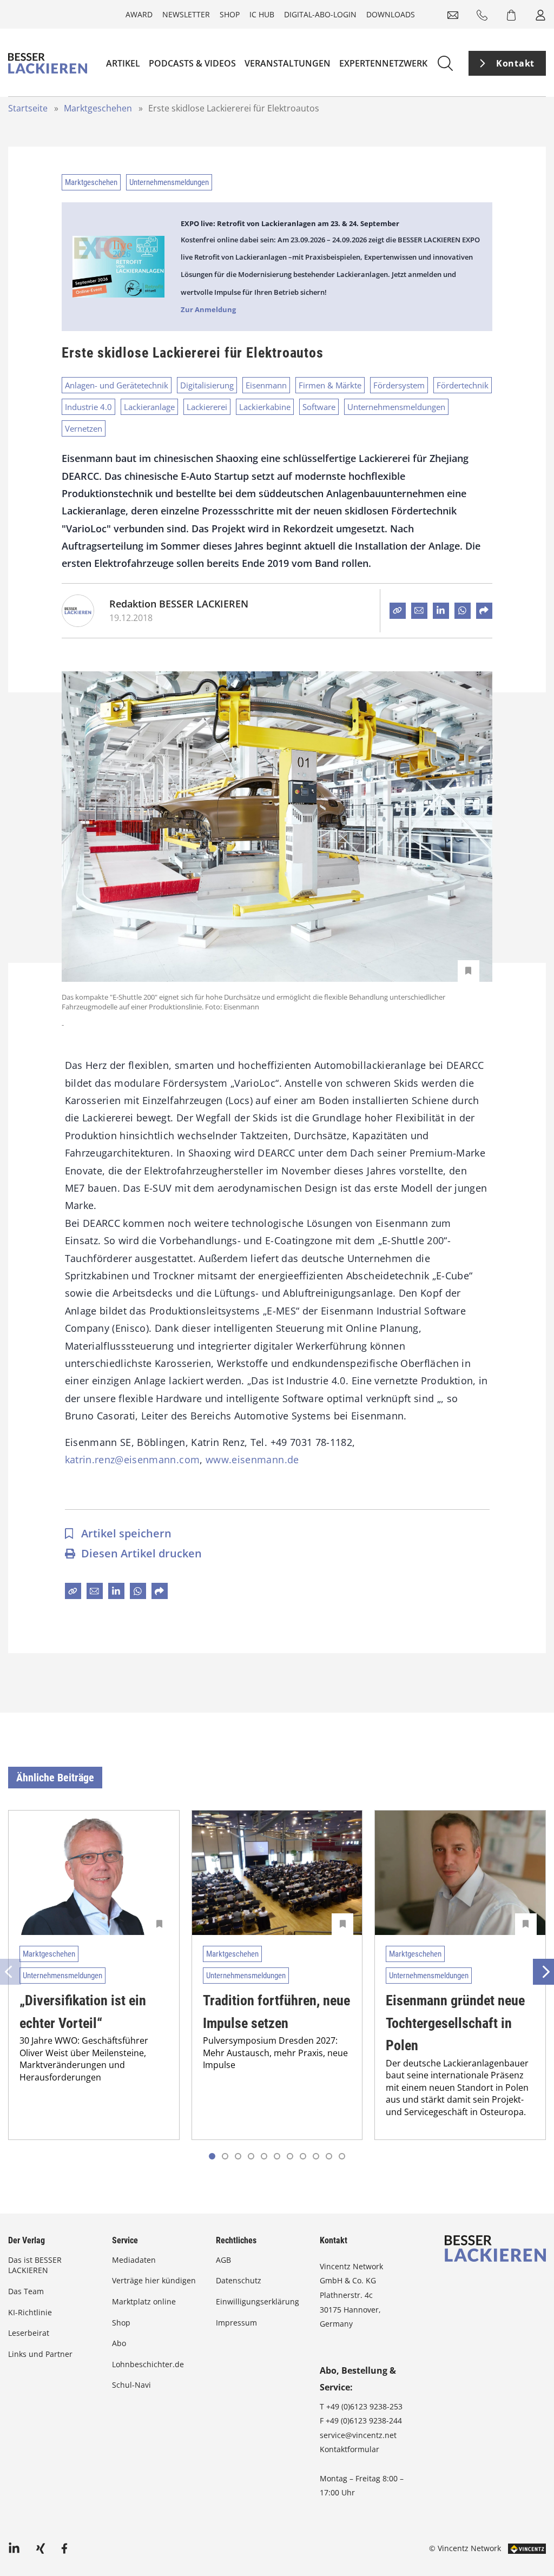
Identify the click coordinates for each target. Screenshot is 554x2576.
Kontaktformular (349, 2449)
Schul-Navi (131, 2385)
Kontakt (515, 63)
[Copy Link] (398, 611)
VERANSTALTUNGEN (288, 63)
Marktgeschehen (98, 108)
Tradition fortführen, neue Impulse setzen (276, 2012)
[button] (225, 2156)
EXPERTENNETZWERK (383, 63)
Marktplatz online (144, 2301)
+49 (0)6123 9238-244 (364, 2420)
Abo (119, 2343)
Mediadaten (134, 2260)
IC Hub (262, 14)
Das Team (26, 2291)
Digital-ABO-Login (320, 14)
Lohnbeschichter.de (148, 2364)
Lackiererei (207, 407)
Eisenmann (266, 385)
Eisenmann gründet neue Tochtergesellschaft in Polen (455, 2023)
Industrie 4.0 (88, 407)
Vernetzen (84, 428)
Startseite (28, 108)
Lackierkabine (265, 407)
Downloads (391, 14)
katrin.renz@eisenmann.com (133, 1459)
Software (319, 407)
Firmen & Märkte (330, 385)
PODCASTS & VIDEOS (192, 63)
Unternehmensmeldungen (169, 182)
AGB (223, 2260)
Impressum (236, 2323)
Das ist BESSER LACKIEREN (35, 2265)
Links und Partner (40, 2354)
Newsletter (186, 14)
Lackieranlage (149, 407)
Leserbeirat (29, 2333)
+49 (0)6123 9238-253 (364, 2406)
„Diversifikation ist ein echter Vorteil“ (83, 2012)
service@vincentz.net (358, 2435)
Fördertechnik (463, 385)
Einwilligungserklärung (258, 2301)
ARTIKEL (123, 63)
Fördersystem (399, 385)
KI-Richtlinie (30, 2312)
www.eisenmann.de (252, 1459)
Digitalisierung (207, 385)
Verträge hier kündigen (154, 2280)
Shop (230, 14)
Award (139, 14)
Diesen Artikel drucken (141, 1553)
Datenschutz (239, 2280)
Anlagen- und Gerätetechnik (117, 385)
